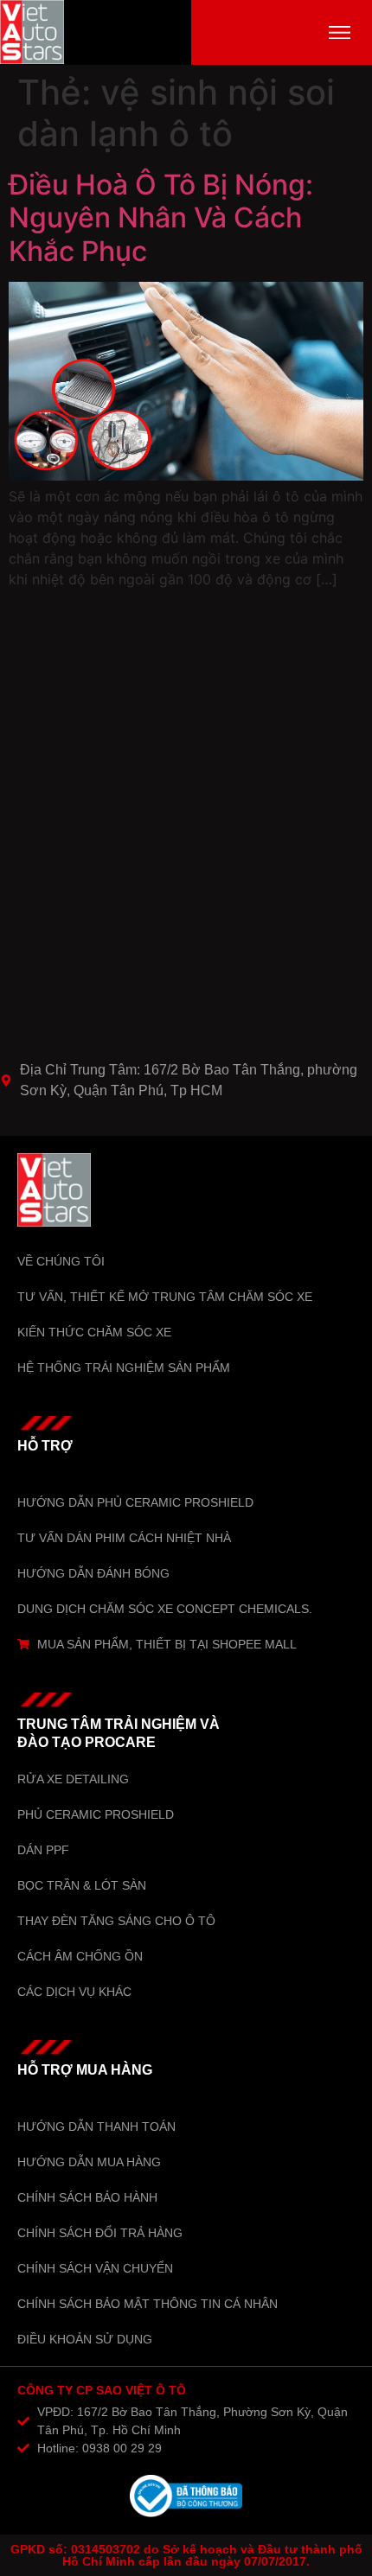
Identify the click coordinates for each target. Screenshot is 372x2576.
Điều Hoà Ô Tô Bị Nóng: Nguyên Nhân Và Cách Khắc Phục (161, 218)
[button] (340, 32)
